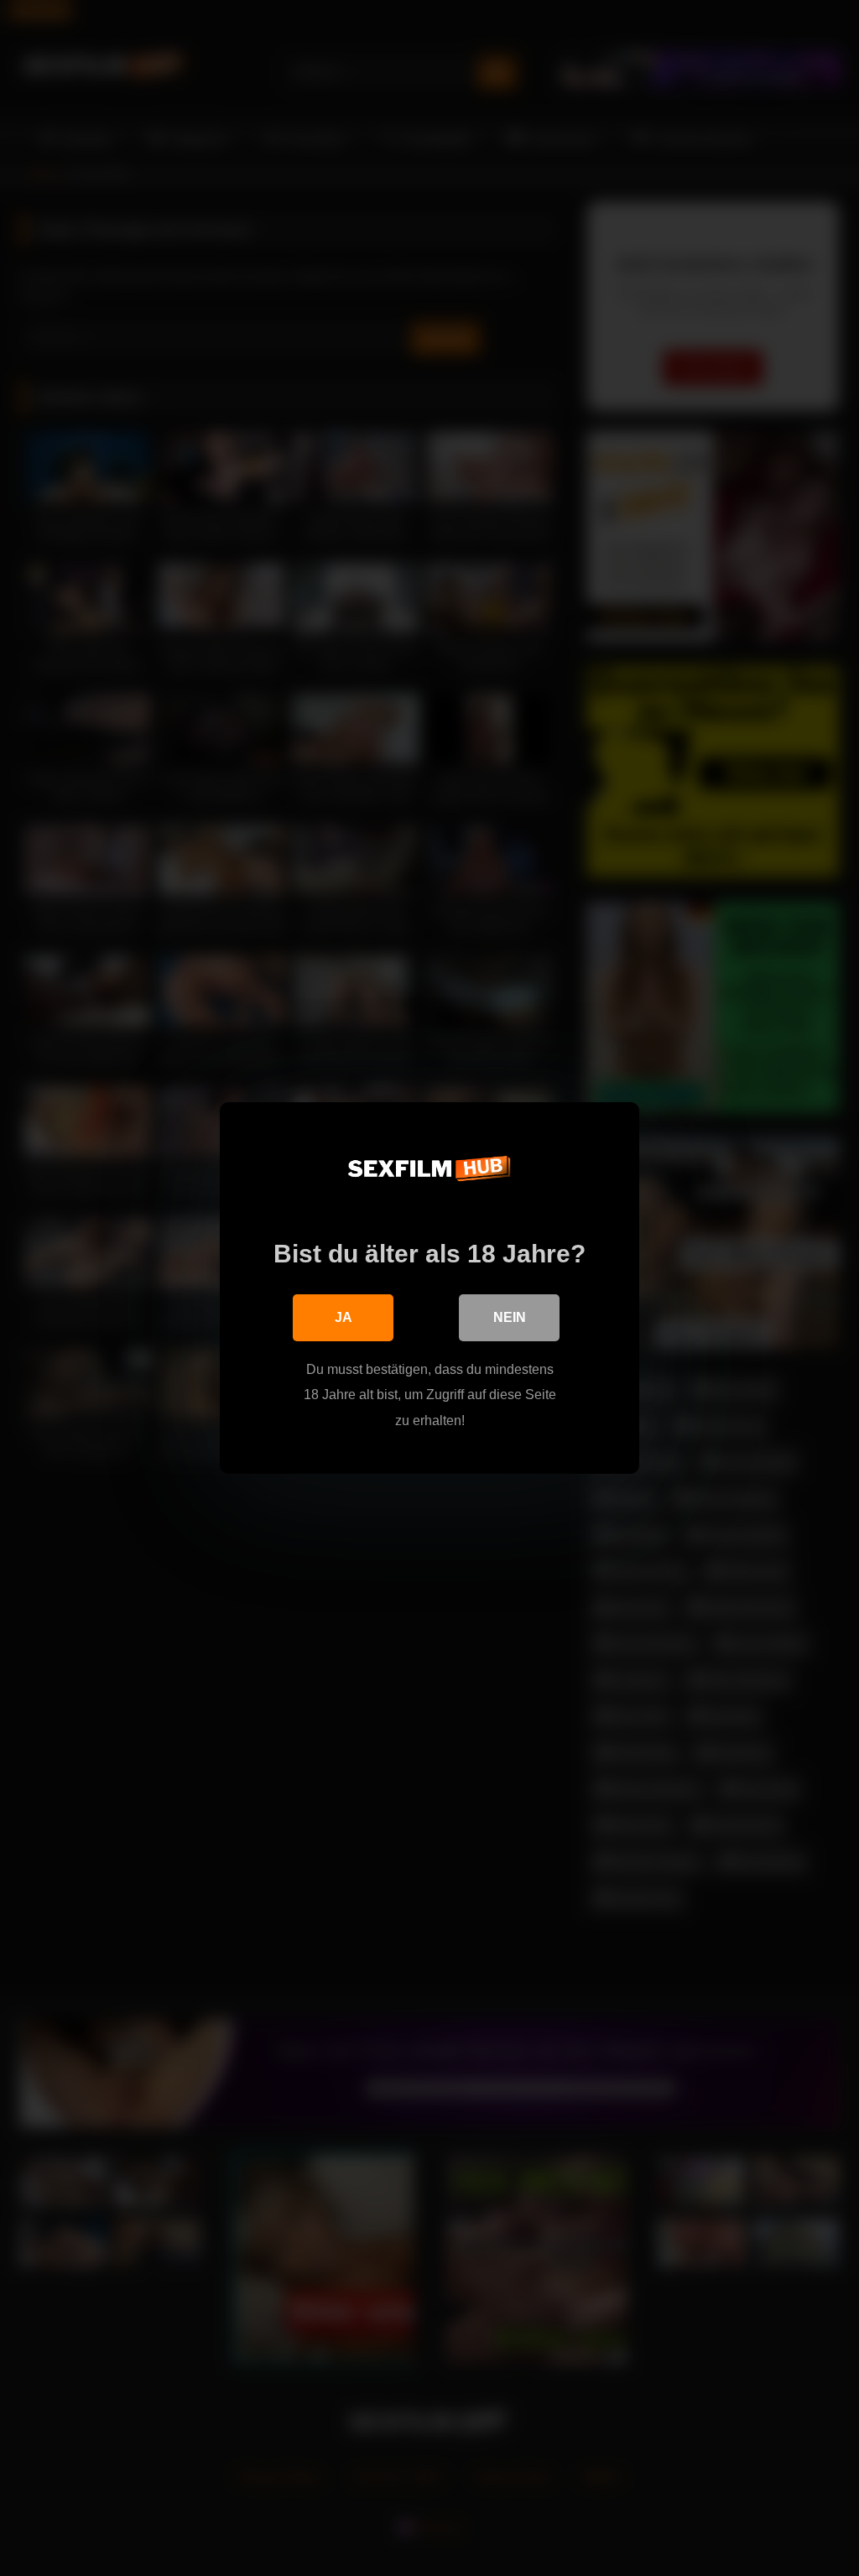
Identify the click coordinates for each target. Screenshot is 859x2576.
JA (344, 1317)
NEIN (510, 1317)
